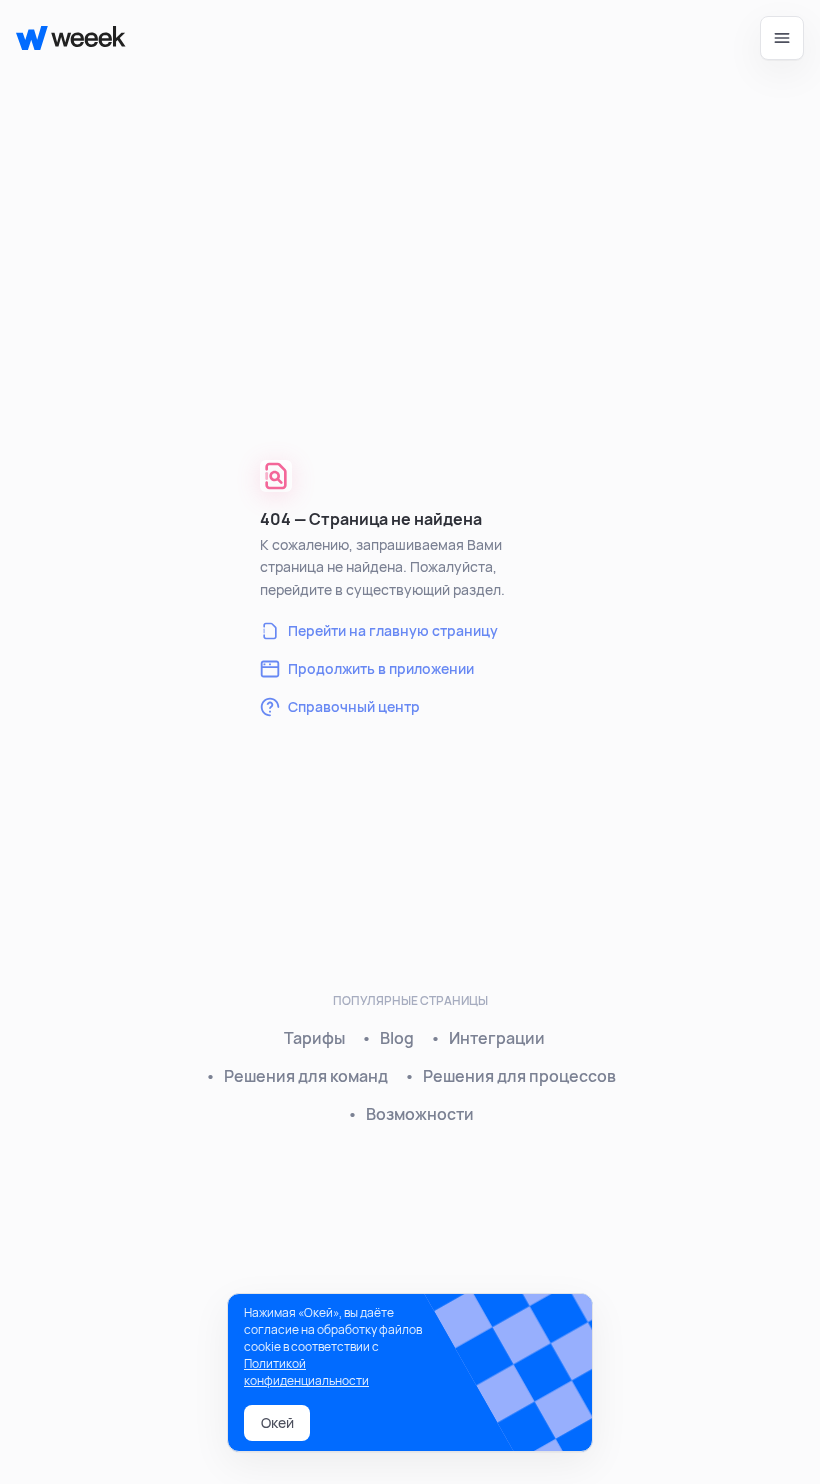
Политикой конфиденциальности (306, 1372)
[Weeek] (62, 38)
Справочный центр (354, 706)
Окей (277, 1422)
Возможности (420, 1114)
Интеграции (497, 1038)
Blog (397, 1038)
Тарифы (314, 1038)
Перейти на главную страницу (393, 630)
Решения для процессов (519, 1076)
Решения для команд (306, 1076)
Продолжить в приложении (381, 668)
